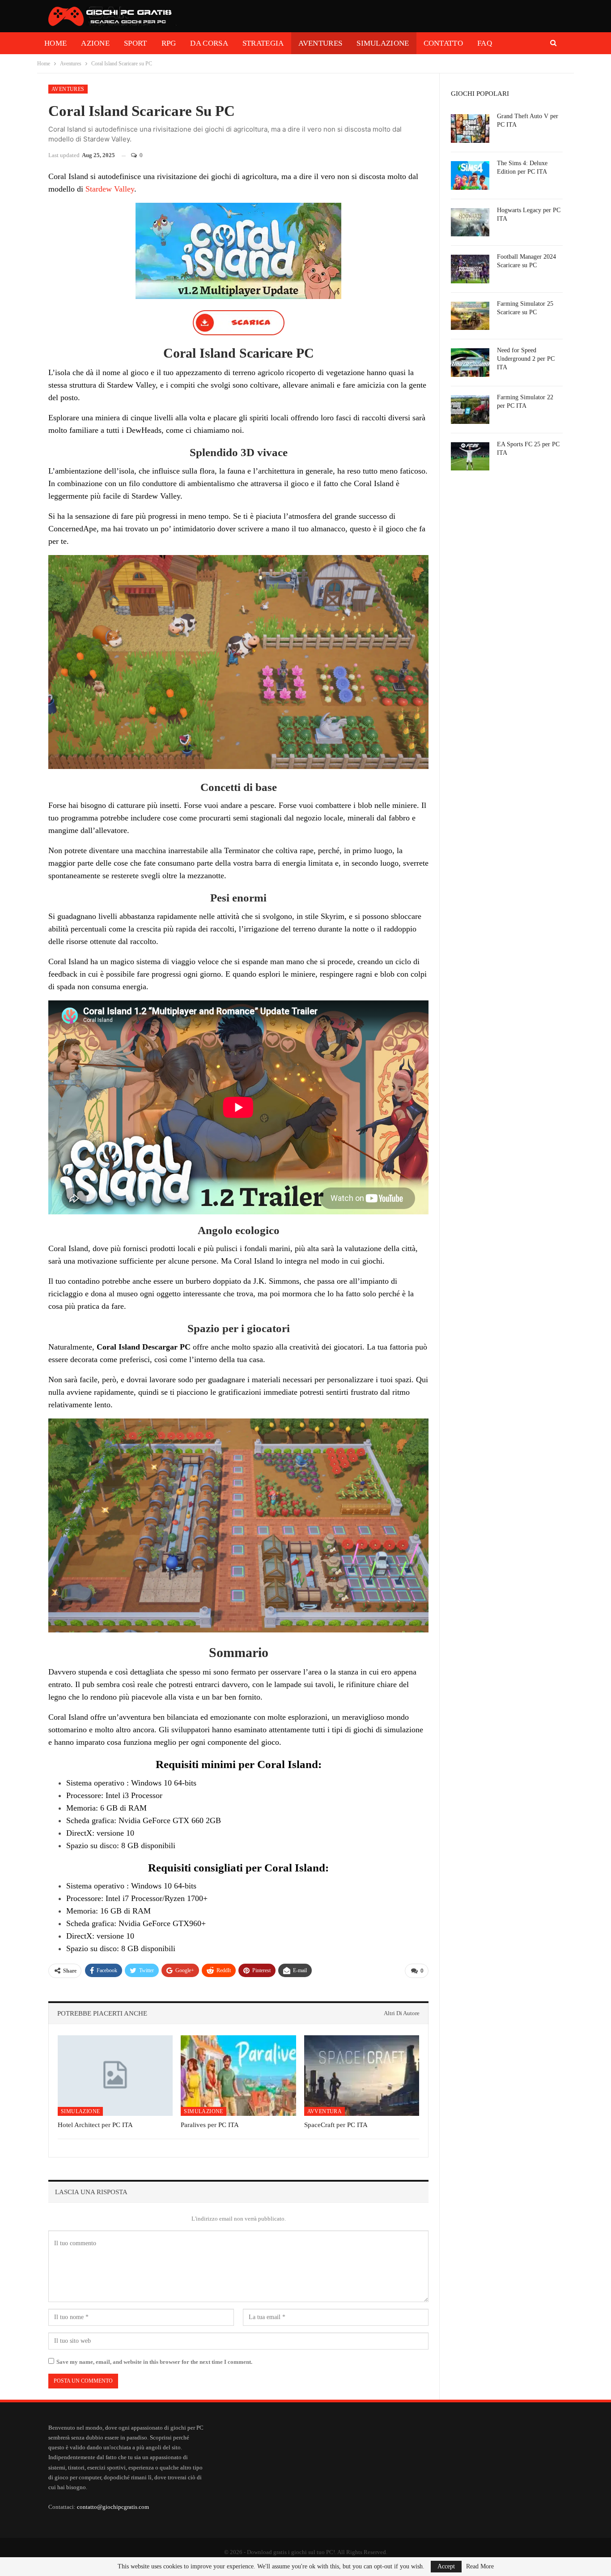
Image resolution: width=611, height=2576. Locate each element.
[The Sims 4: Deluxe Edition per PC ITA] (470, 175)
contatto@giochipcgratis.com (113, 2507)
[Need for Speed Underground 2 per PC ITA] (470, 363)
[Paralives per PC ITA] (238, 2076)
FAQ (485, 43)
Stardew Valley (110, 189)
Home (55, 43)
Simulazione (383, 43)
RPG (169, 43)
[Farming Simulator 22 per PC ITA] (470, 410)
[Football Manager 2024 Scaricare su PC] (470, 269)
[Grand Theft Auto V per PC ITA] (470, 128)
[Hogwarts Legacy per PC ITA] (470, 222)
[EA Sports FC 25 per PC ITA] (470, 457)
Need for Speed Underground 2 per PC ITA (526, 359)
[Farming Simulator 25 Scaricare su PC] (470, 316)
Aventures (320, 43)
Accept (446, 2566)
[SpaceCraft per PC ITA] (362, 2076)
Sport (136, 43)
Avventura (325, 2111)
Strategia (263, 43)
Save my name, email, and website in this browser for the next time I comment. (154, 2362)
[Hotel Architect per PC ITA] (115, 2076)
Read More (480, 2567)
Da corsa (209, 43)
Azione (95, 43)
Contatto (443, 43)
